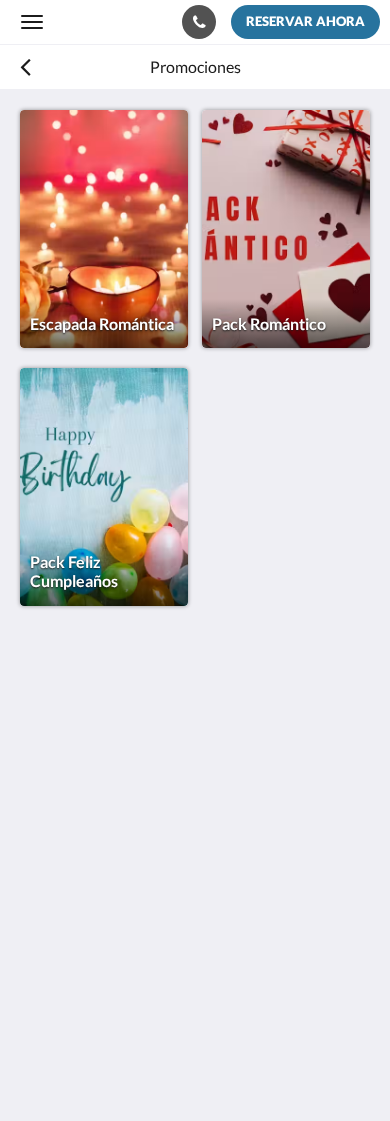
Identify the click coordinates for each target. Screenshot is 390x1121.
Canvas (130, 1066)
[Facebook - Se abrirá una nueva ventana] (40, 927)
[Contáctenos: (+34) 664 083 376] (199, 22)
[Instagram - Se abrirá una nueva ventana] (95, 927)
